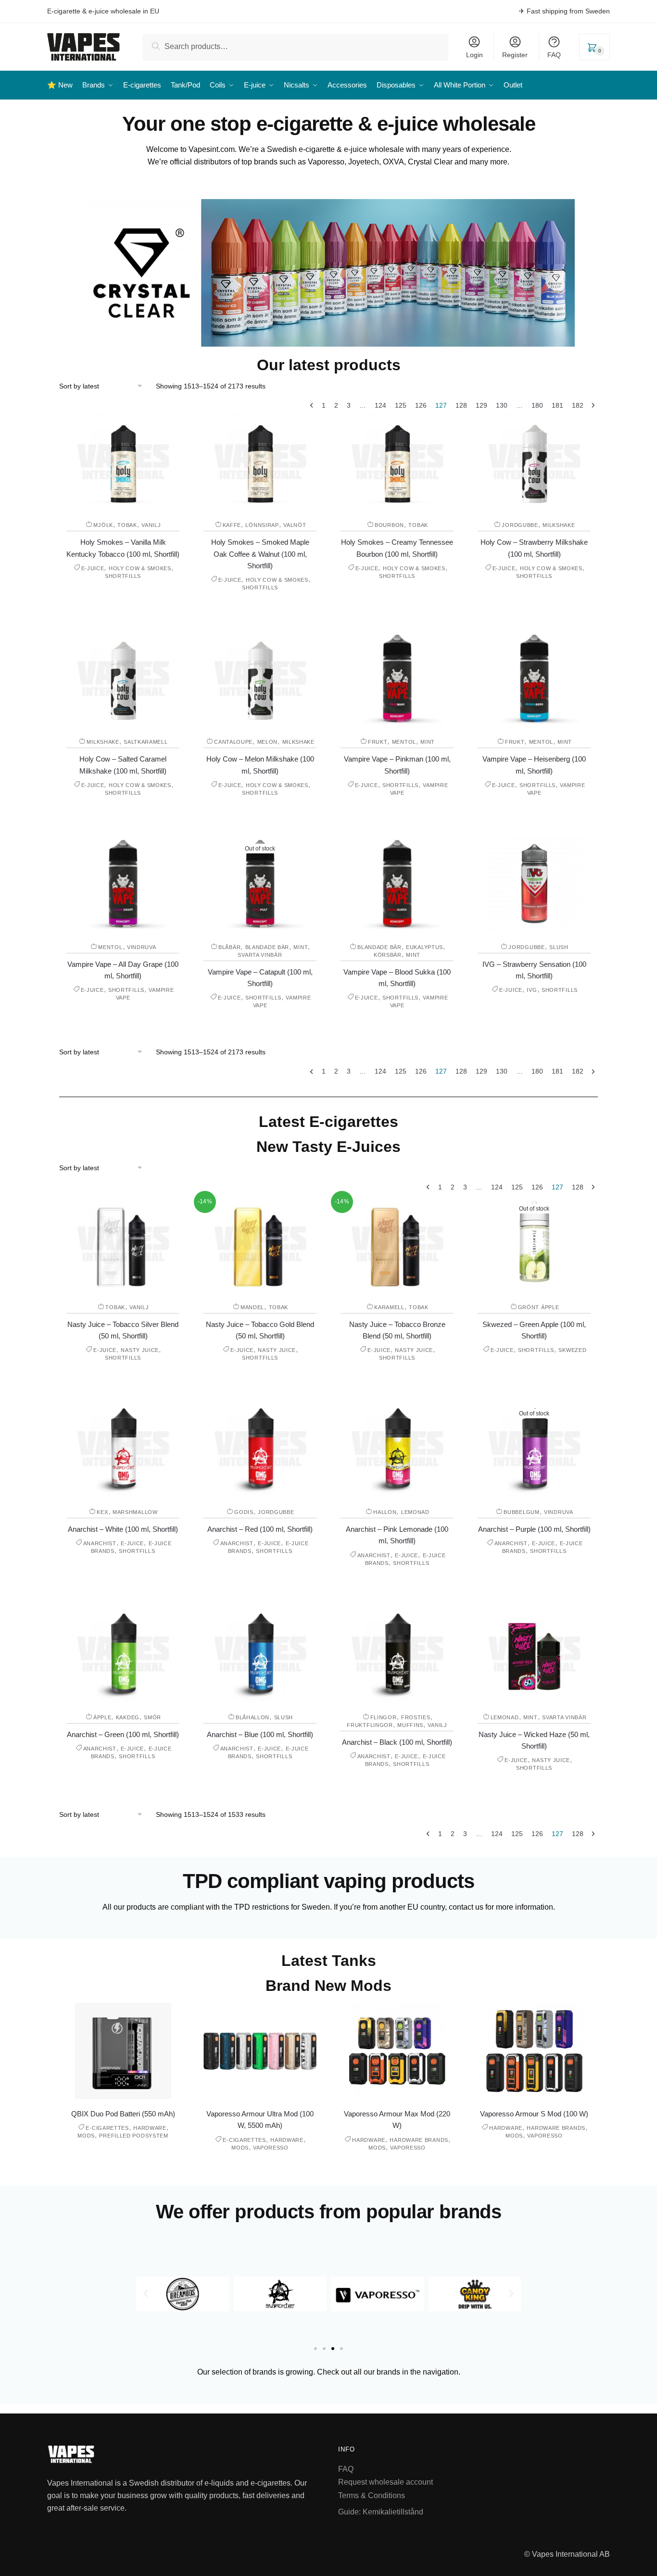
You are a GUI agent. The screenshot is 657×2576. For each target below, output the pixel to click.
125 (401, 405)
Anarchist (100, 1543)
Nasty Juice (140, 1350)
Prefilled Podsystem (133, 2136)
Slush (559, 947)
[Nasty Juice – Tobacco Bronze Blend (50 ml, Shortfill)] (397, 1244)
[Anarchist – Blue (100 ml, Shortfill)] (260, 1654)
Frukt (378, 742)
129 (481, 405)
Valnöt (295, 525)
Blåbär (229, 947)
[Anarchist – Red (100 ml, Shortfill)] (260, 1449)
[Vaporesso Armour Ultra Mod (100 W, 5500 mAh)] (260, 2051)
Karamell (389, 1307)
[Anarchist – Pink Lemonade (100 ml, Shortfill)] (397, 1449)
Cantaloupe (233, 742)
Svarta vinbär (260, 955)
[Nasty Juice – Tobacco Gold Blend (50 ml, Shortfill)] (260, 1244)
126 (421, 405)
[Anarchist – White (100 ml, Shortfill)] (123, 1449)
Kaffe (232, 525)
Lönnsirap (262, 525)
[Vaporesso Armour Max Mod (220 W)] (397, 2051)
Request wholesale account (385, 2482)
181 (557, 405)
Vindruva (142, 947)
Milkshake (559, 525)
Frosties (416, 1717)
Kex (102, 1512)
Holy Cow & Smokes (140, 568)
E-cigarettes (107, 2128)
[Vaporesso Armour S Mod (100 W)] (534, 2051)
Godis (244, 1512)
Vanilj (151, 525)
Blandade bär (267, 947)
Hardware (150, 2128)
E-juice (93, 568)
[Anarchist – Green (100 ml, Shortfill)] (123, 1654)
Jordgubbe (520, 525)
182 (578, 405)
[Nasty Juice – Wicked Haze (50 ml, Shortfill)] (534, 1654)
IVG (532, 990)
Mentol (404, 742)
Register (515, 55)
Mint (428, 742)
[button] (146, 2294)
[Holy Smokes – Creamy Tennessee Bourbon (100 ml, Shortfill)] (397, 462)
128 (461, 405)
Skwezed (572, 1350)
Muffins (410, 1725)
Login (474, 55)
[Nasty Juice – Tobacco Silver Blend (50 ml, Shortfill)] (123, 1244)
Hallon (385, 1512)
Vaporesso (271, 2148)
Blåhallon (253, 1717)
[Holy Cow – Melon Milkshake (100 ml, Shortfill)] (260, 678)
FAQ (554, 55)
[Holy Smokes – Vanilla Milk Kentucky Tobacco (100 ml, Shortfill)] (123, 462)
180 (537, 405)
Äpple (102, 1717)
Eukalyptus (424, 947)
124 (380, 405)
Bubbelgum (521, 1512)
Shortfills (123, 576)
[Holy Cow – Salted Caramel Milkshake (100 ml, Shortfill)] (123, 678)
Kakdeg (128, 1717)
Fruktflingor (370, 1725)
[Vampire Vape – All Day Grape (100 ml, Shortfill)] (123, 884)
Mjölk (103, 525)
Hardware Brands (419, 2140)
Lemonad (415, 1512)
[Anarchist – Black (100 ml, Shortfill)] (397, 1654)
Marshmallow (135, 1512)
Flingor (384, 1717)
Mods (86, 2136)
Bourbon (389, 525)
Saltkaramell (145, 742)
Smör (152, 1717)
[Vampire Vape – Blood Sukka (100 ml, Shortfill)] (397, 884)
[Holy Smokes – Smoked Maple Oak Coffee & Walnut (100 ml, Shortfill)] (260, 462)
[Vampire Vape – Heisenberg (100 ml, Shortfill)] (534, 678)
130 (502, 405)
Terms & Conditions (372, 2495)
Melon (268, 742)
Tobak (127, 525)
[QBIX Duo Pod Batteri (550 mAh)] (123, 2051)
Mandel (252, 1307)
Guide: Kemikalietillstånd (381, 2512)
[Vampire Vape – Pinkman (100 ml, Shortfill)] (397, 678)
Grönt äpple (539, 1307)
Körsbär (388, 955)
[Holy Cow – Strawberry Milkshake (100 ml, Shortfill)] (534, 462)
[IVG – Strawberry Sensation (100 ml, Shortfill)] (534, 884)
